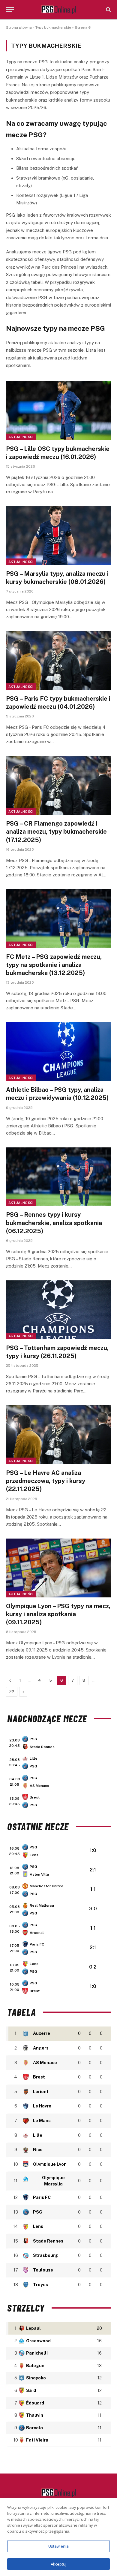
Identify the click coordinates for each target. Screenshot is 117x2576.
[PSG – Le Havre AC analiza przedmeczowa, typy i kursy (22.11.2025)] (58, 1435)
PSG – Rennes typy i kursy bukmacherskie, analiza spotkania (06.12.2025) (54, 1223)
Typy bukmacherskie (53, 27)
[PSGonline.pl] (59, 10)
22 (12, 1692)
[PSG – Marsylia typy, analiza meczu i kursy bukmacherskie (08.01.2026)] (58, 536)
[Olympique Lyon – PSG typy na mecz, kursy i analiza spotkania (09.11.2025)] (58, 1568)
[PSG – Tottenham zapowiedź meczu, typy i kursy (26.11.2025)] (58, 1310)
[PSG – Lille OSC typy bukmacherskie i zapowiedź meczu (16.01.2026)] (58, 411)
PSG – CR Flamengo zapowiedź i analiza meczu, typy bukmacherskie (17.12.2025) (56, 832)
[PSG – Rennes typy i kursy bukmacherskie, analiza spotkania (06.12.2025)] (58, 1177)
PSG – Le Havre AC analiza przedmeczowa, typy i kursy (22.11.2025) (46, 1481)
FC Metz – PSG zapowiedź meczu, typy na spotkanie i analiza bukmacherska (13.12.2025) (54, 965)
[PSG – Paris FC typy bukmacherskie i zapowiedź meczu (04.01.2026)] (58, 661)
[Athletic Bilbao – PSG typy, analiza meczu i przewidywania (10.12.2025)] (58, 1052)
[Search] (108, 10)
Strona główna (19, 27)
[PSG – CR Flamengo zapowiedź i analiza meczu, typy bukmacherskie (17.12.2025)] (58, 785)
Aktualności (21, 437)
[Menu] (10, 10)
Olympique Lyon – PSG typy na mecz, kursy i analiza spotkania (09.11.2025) (58, 1614)
